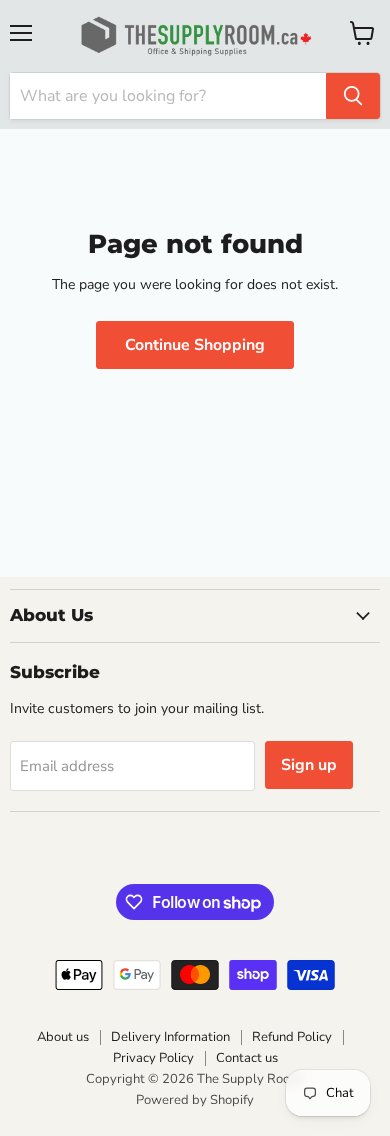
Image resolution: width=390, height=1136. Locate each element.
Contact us (247, 1058)
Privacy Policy (153, 1058)
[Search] (353, 96)
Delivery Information (170, 1037)
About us (63, 1037)
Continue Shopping (195, 345)
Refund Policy (292, 1037)
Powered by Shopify (195, 1100)
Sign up (309, 765)
